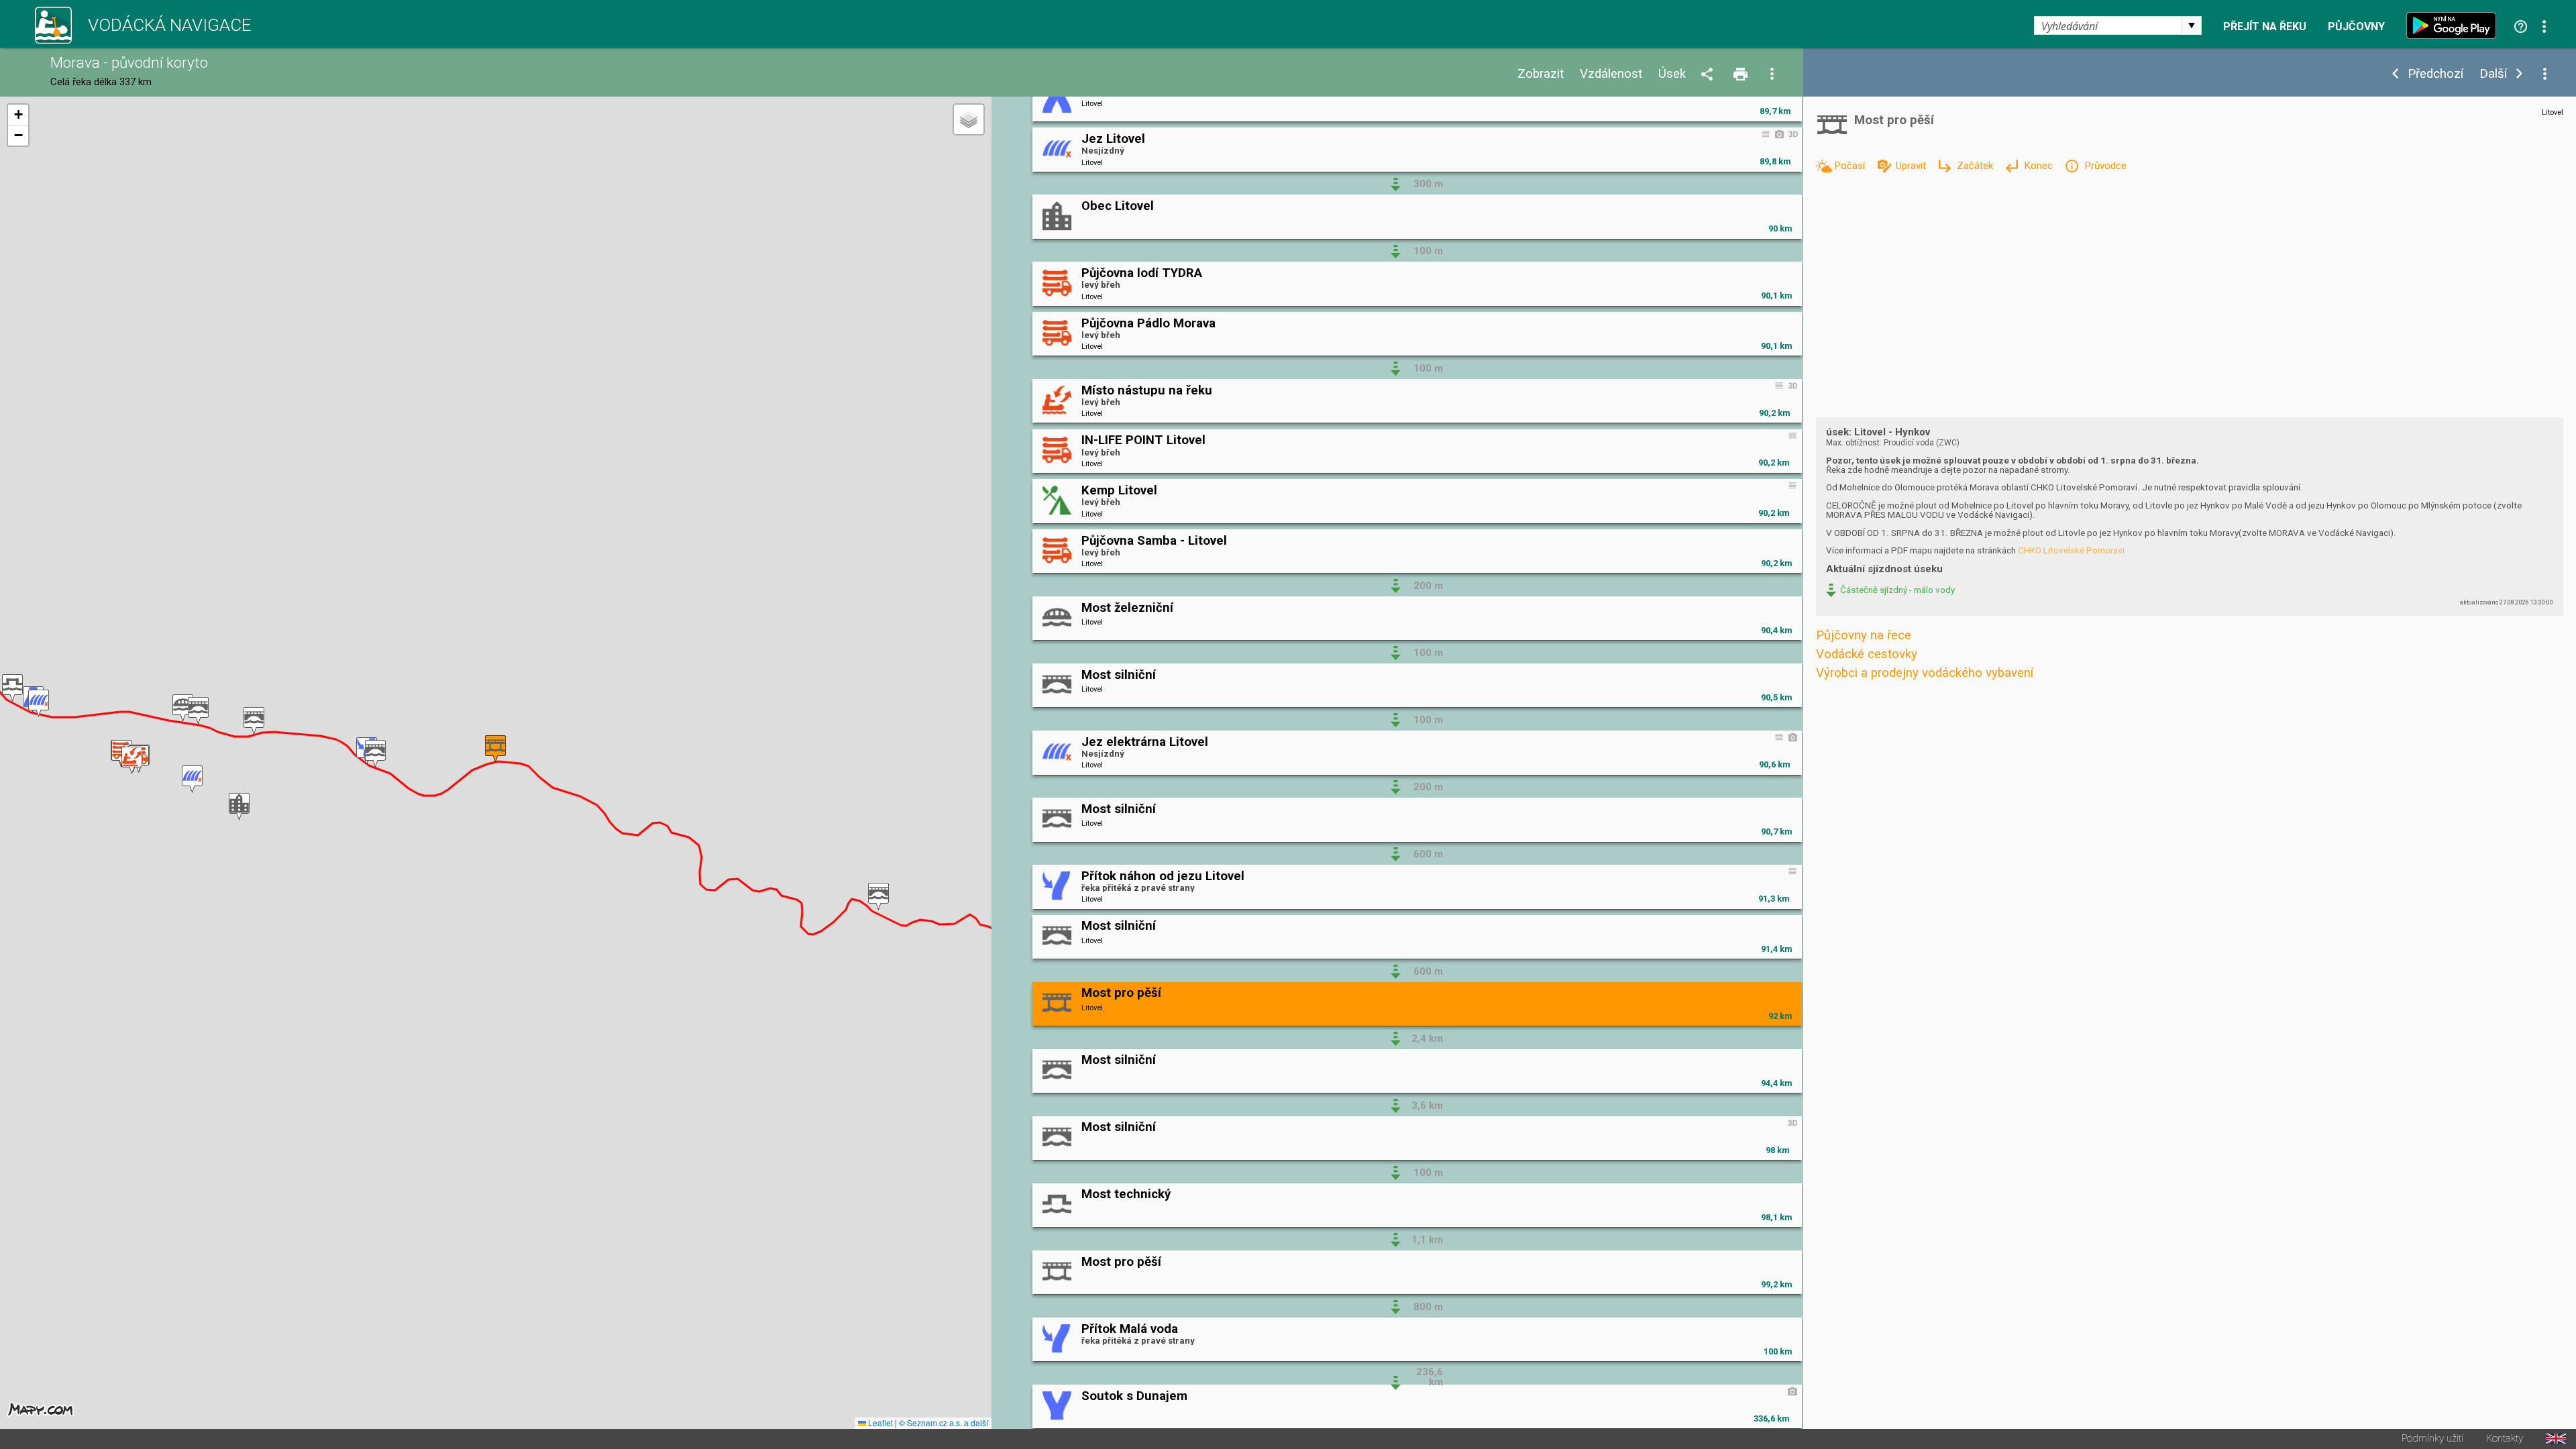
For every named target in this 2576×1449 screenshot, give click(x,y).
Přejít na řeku (2265, 27)
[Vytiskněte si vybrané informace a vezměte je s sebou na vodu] (1741, 75)
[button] (12, 688)
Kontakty (2505, 1439)
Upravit (1912, 166)
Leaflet (879, 1423)
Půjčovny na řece (1864, 635)
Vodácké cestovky (1867, 654)
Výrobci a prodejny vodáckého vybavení (1925, 673)
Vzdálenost (1611, 74)
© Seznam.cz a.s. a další (944, 1423)
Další (2493, 74)
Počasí (1851, 166)
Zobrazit (1541, 74)
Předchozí (2435, 74)
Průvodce (2105, 166)
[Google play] (2455, 25)
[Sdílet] (1709, 75)
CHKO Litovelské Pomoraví (2071, 550)
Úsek (1672, 74)
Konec (2040, 166)
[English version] (2556, 1439)
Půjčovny (2356, 27)
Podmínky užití (2432, 1439)
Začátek (1976, 166)
